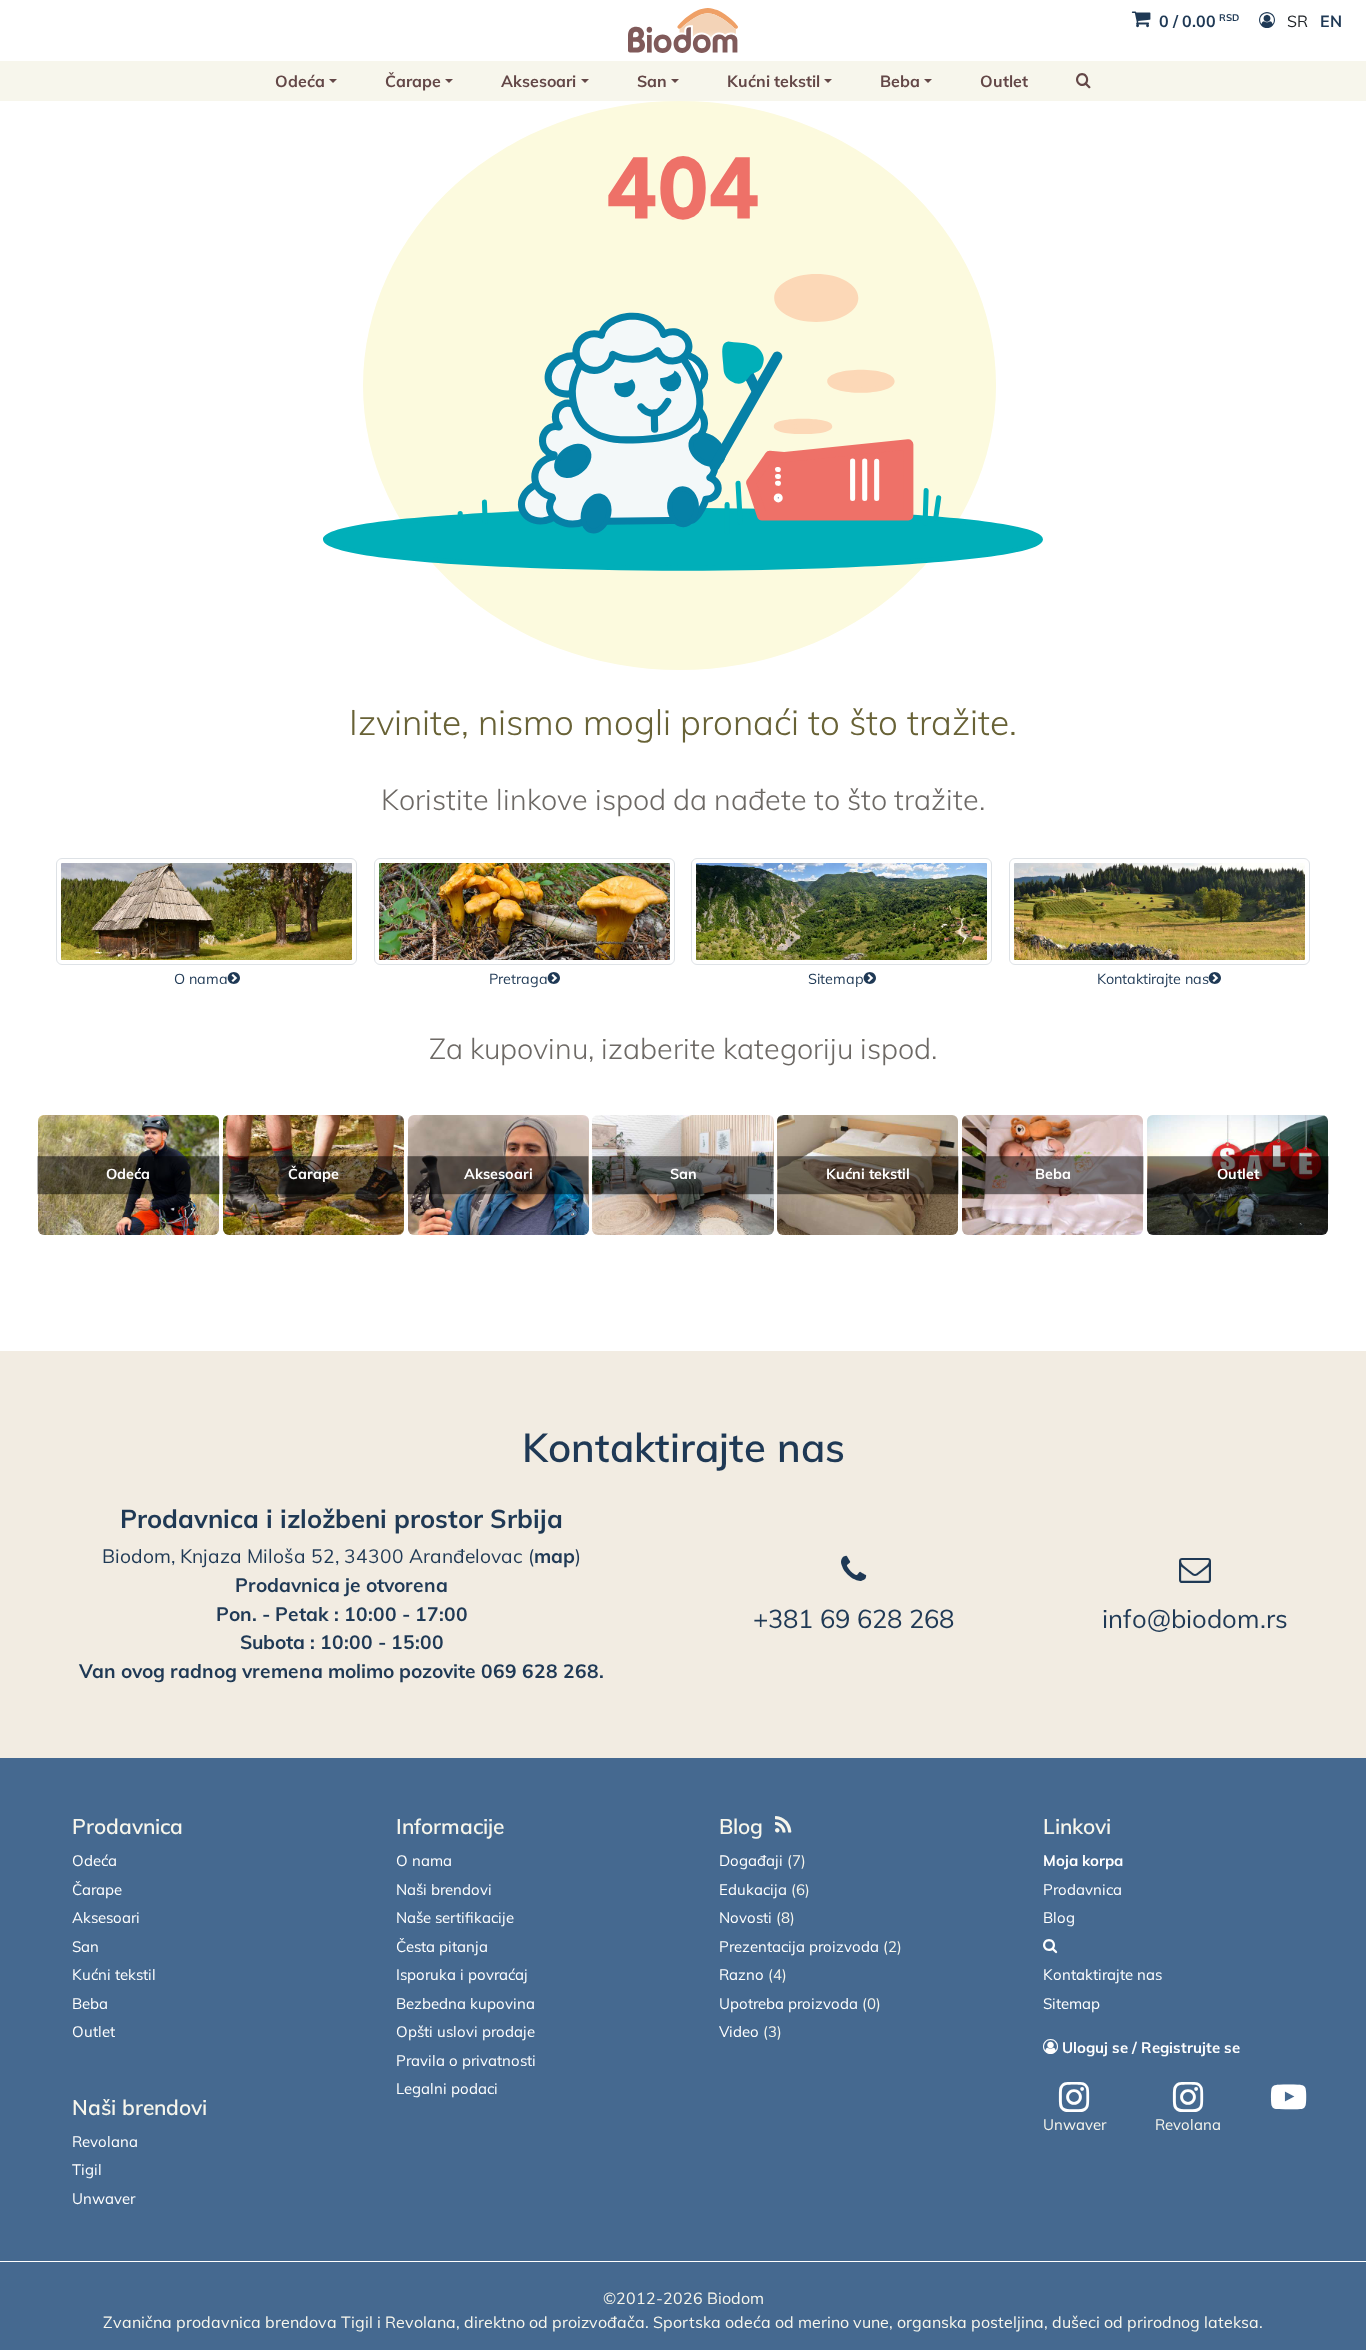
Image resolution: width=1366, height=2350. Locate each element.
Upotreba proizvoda (788, 2003)
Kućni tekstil (773, 81)
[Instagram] (1074, 2098)
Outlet (1004, 81)
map (554, 1556)
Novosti (745, 1917)
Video (739, 2031)
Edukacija (753, 1889)
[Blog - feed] (783, 1826)
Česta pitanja (442, 1946)
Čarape (413, 81)
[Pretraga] (1050, 1946)
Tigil (87, 2169)
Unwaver (103, 2198)
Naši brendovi (139, 2107)
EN (1331, 21)
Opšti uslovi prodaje (465, 2031)
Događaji (751, 1860)
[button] (1083, 81)
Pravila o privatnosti (466, 2060)
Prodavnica (127, 1826)
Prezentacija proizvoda (799, 1946)
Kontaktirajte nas (683, 1447)
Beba (900, 81)
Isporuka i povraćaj (462, 1974)
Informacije (450, 1826)
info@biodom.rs (1195, 1618)
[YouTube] (1288, 2098)
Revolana (105, 2141)
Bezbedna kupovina (465, 2003)
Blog (741, 1826)
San (652, 81)
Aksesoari (538, 81)
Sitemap (1071, 2003)
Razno (741, 1974)
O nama (424, 1860)
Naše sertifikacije (455, 1917)
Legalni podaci (447, 2088)
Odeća (300, 81)
